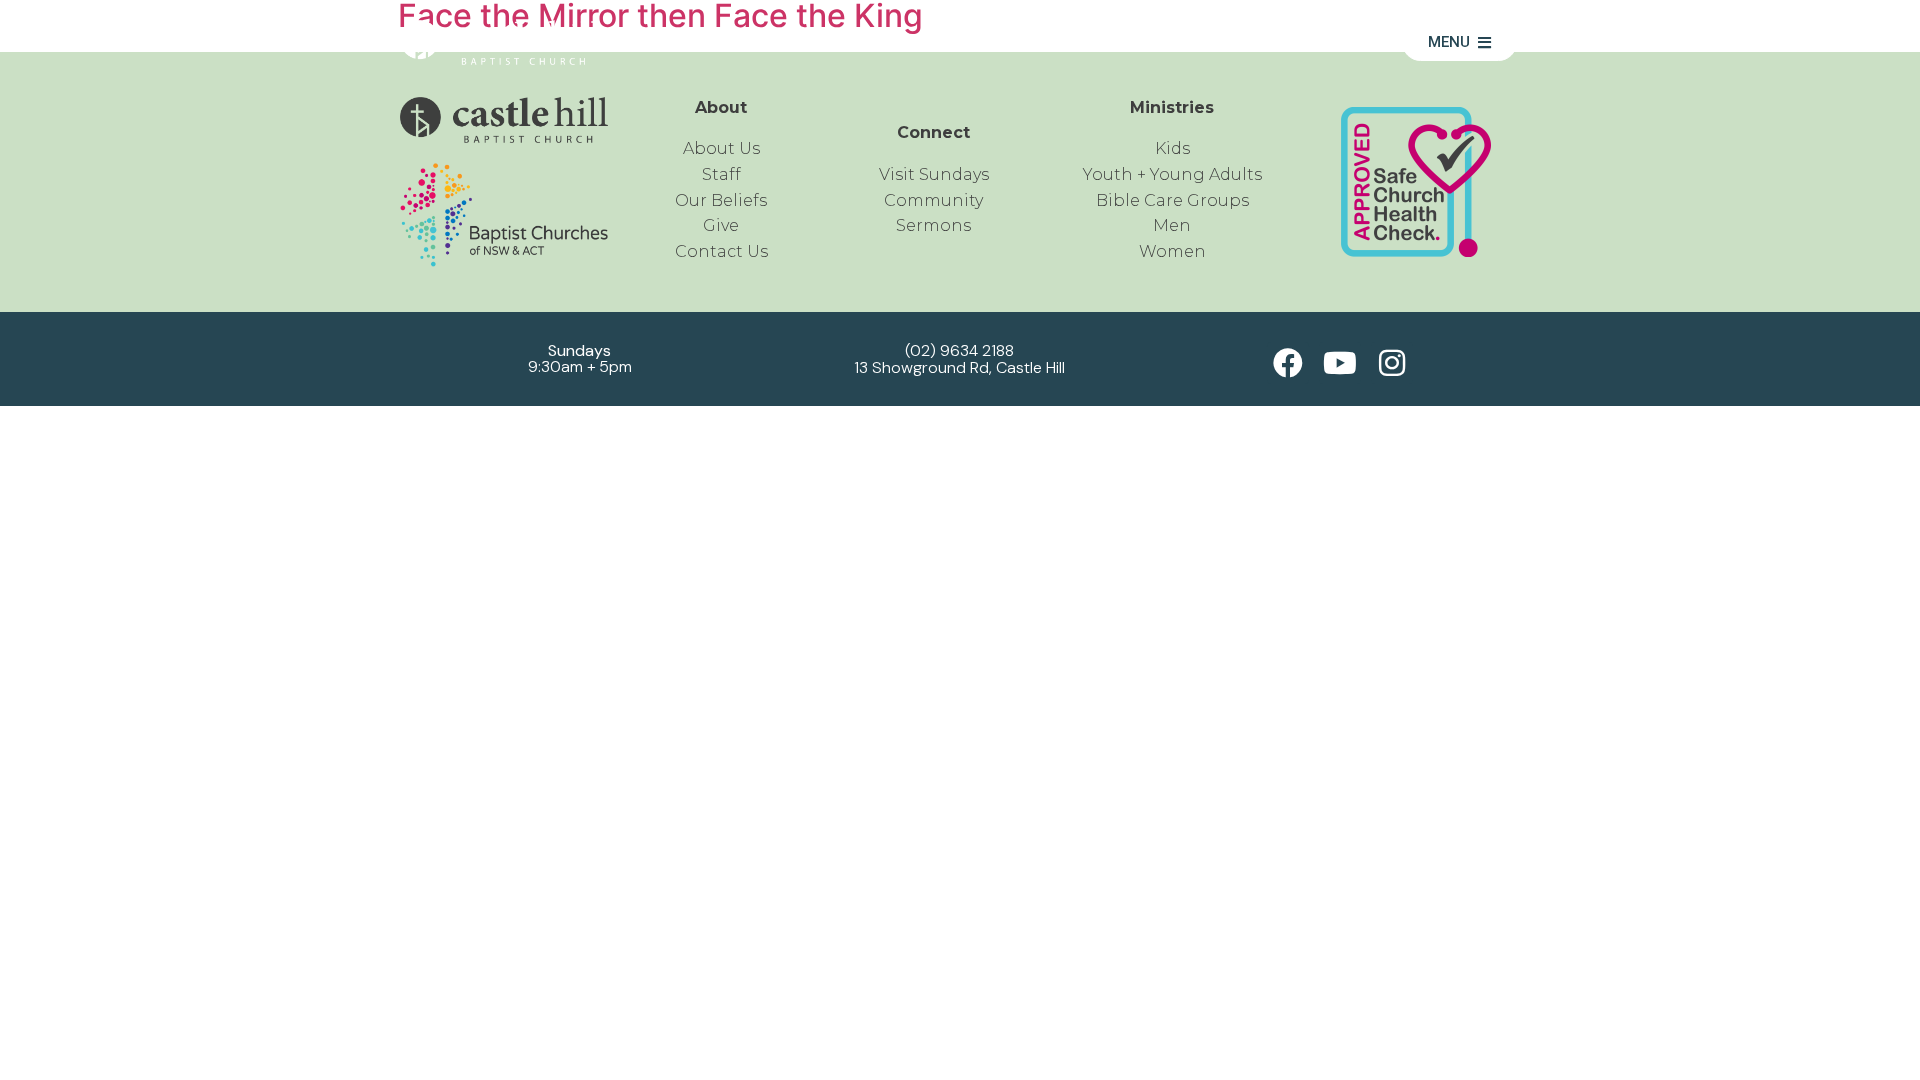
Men (1172, 225)
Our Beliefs (721, 200)
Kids (1172, 148)
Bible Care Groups (1172, 200)
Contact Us (721, 251)
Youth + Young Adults (1172, 174)
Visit (1210, 42)
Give (721, 225)
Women (1172, 251)
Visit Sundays (934, 174)
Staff (721, 174)
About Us (948, 42)
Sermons (1318, 42)
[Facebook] (1288, 363)
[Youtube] (1340, 363)
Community (1092, 42)
